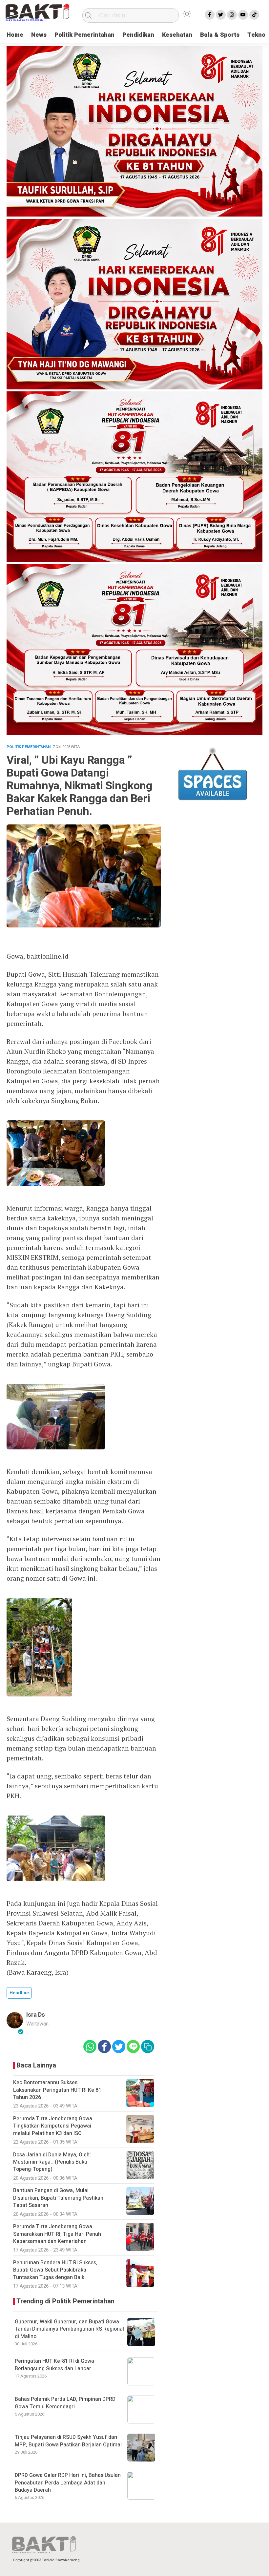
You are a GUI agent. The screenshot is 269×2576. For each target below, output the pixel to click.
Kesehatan (177, 35)
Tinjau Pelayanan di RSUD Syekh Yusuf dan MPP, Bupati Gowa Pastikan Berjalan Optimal (68, 2441)
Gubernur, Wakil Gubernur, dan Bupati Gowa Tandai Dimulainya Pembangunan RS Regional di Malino (69, 2329)
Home (15, 35)
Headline (19, 1993)
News (39, 35)
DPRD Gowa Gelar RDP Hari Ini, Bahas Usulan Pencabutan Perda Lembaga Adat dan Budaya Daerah (68, 2483)
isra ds (36, 2015)
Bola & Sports (220, 35)
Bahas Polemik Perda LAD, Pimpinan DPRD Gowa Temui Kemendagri (65, 2403)
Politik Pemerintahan (84, 35)
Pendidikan (138, 35)
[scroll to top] (254, 2565)
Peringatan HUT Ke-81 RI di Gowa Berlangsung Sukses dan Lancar (54, 2365)
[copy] (148, 2046)
